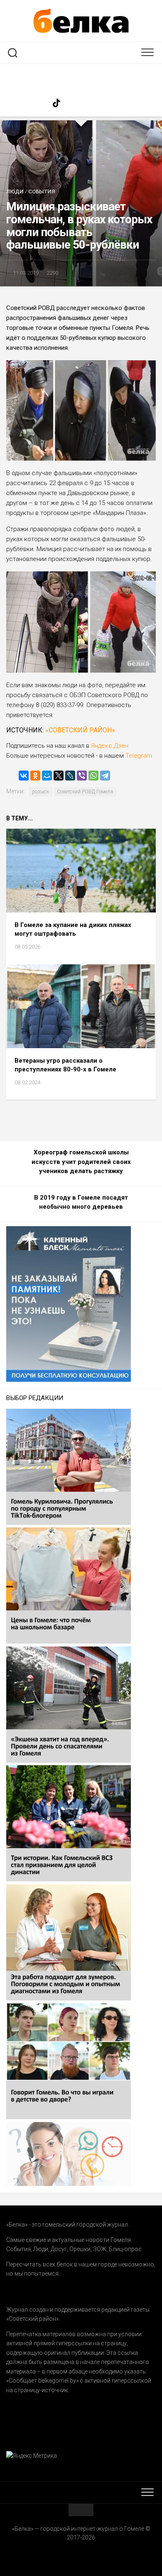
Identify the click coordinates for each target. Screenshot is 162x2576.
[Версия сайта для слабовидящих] (81, 76)
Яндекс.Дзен (110, 746)
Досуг (59, 2249)
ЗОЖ (100, 2249)
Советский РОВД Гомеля (85, 792)
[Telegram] (105, 776)
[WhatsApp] (93, 776)
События (42, 191)
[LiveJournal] (70, 776)
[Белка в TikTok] (56, 103)
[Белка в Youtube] (106, 103)
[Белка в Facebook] (39, 103)
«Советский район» (80, 730)
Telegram (138, 756)
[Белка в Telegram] (123, 103)
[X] (59, 776)
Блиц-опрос (125, 2249)
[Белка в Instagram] (73, 103)
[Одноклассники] (35, 776)
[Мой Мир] (47, 776)
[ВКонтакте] (24, 776)
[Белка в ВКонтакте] (89, 103)
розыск (40, 792)
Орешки (80, 2249)
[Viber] (82, 776)
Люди (15, 191)
